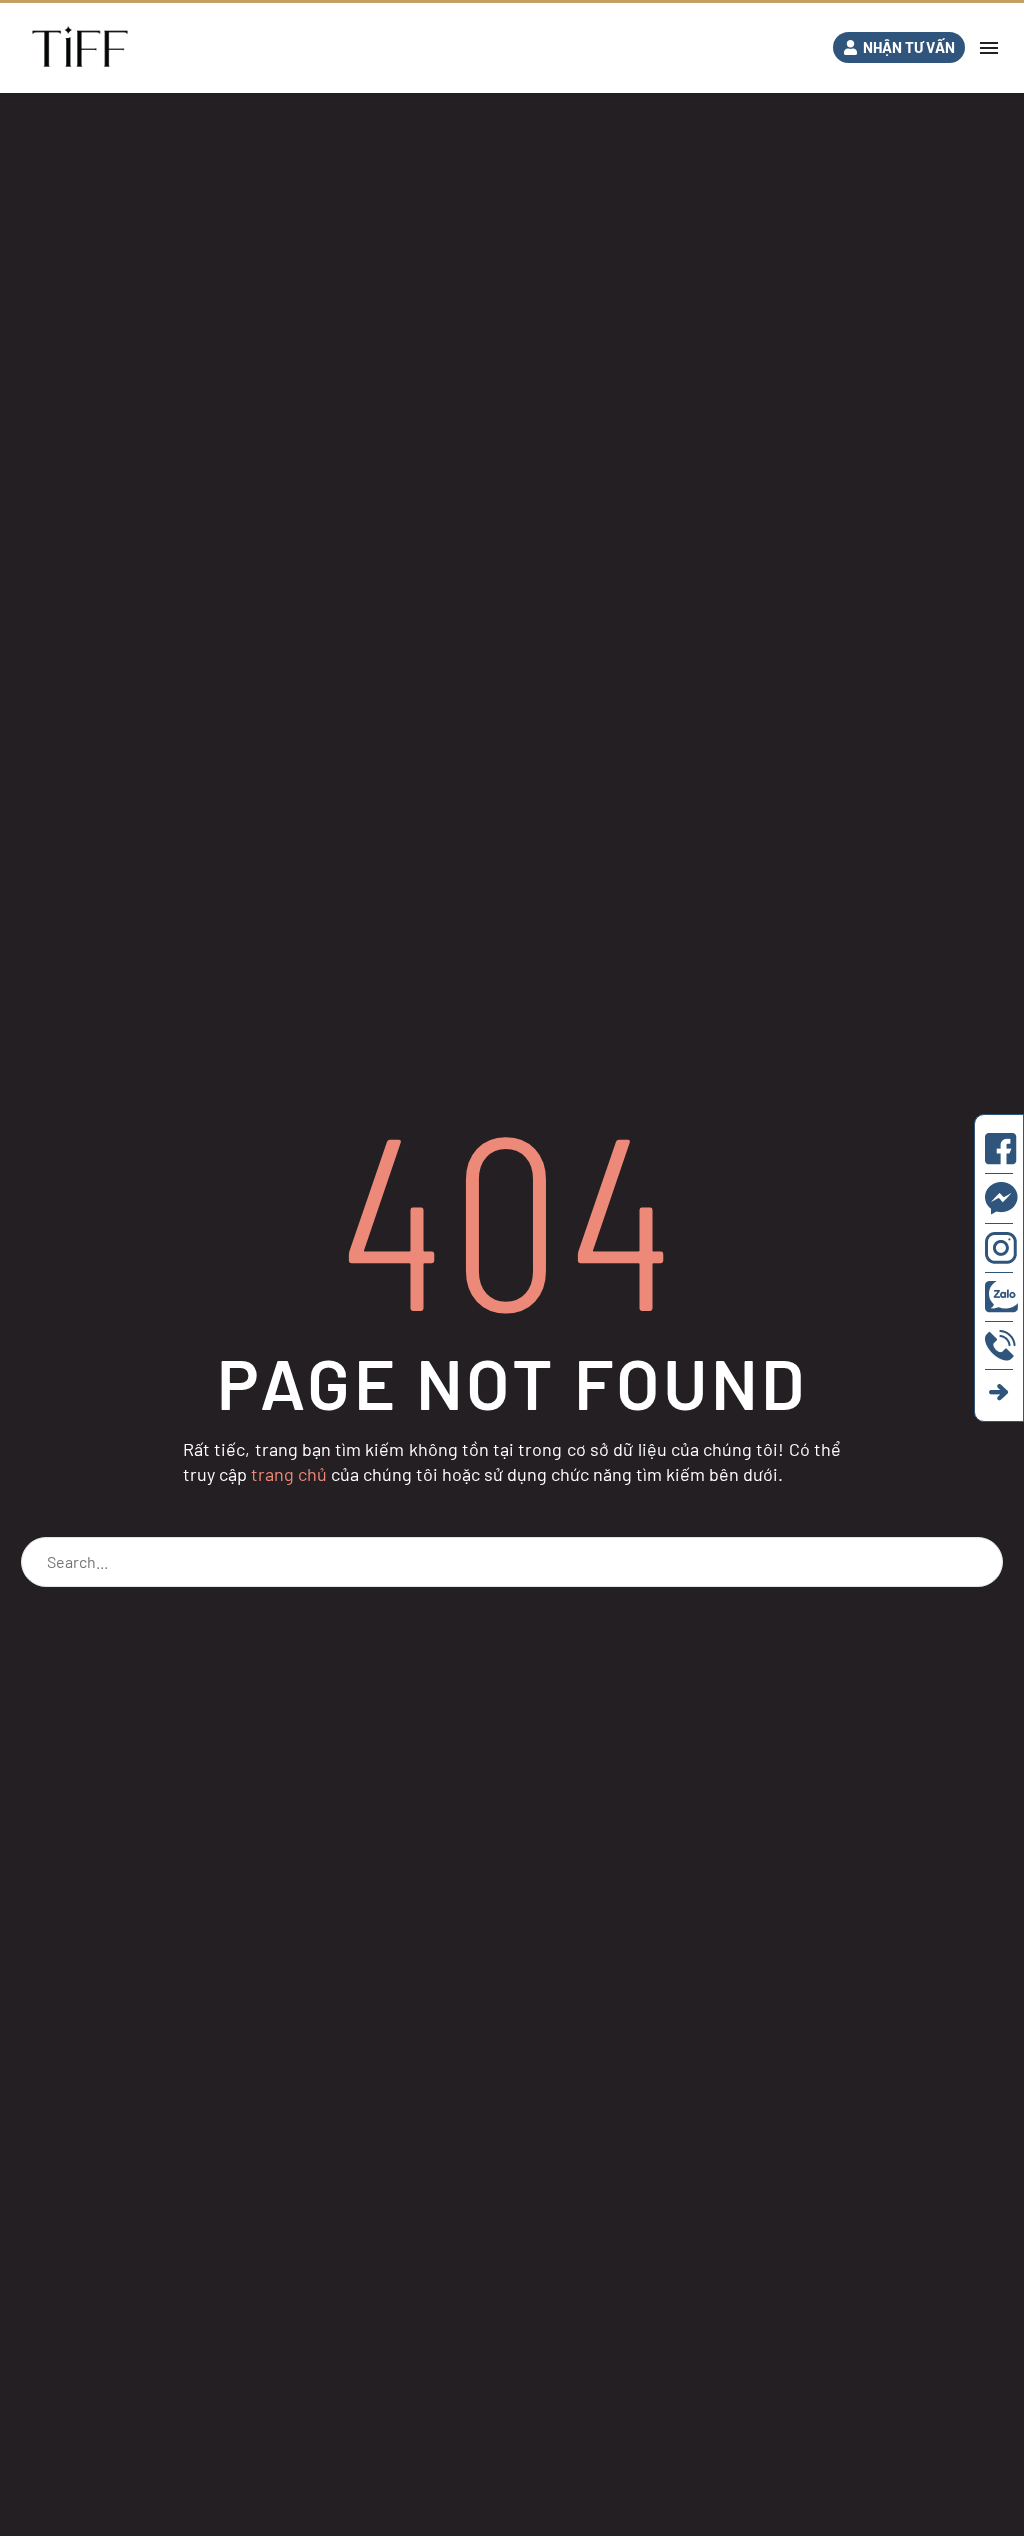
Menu (989, 48)
